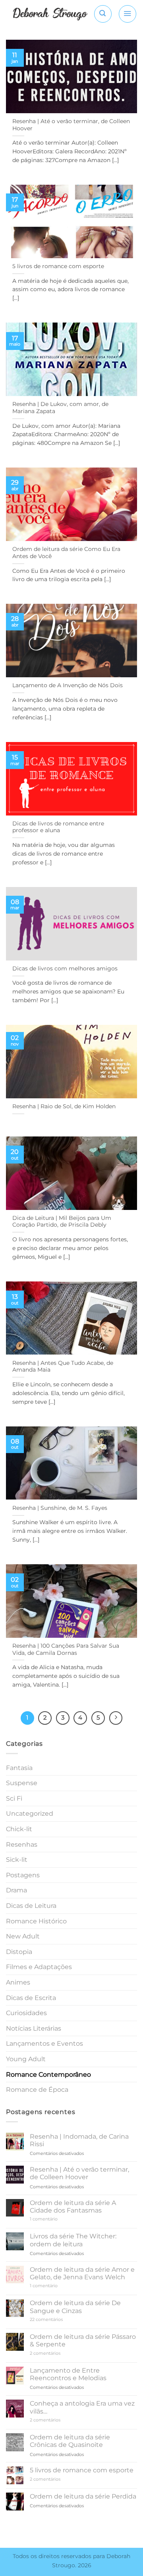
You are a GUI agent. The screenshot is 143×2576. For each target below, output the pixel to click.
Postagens (23, 1875)
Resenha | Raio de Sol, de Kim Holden (64, 1106)
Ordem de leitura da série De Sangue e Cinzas (75, 2307)
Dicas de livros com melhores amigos (65, 968)
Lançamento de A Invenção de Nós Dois (68, 685)
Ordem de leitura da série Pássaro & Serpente (83, 2340)
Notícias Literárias (34, 2028)
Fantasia (19, 1768)
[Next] (116, 1718)
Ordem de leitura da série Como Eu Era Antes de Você (66, 553)
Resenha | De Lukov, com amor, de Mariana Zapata (60, 408)
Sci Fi (14, 1798)
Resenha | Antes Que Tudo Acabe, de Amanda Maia (63, 1366)
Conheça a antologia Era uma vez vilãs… (82, 2407)
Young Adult (26, 2059)
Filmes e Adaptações (39, 1967)
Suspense (22, 1783)
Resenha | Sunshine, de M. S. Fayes (60, 1508)
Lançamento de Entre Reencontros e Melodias (68, 2374)
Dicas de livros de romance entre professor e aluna (58, 827)
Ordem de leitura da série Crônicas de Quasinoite (70, 2441)
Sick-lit (17, 1860)
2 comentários (55, 2353)
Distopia (19, 1952)
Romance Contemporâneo (48, 2075)
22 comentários (54, 2320)
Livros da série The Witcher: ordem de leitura (73, 2240)
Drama (16, 1890)
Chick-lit (19, 1829)
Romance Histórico (36, 1921)
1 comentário (55, 2219)
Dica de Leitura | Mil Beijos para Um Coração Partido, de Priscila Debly (62, 1221)
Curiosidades (26, 2013)
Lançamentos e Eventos (44, 2044)
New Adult (23, 1936)
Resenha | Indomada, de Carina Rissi (79, 2140)
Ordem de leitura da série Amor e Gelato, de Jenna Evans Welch (82, 2273)
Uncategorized (30, 1814)
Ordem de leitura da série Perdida (83, 2496)
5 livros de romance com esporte (58, 266)
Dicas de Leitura (31, 1906)
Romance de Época (37, 2090)
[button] (103, 14)
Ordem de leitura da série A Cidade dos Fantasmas (73, 2207)
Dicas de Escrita (31, 1998)
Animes (18, 1982)
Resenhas (22, 1845)
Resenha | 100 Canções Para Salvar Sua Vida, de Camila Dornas (66, 1649)
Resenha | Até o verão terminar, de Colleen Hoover (71, 125)
